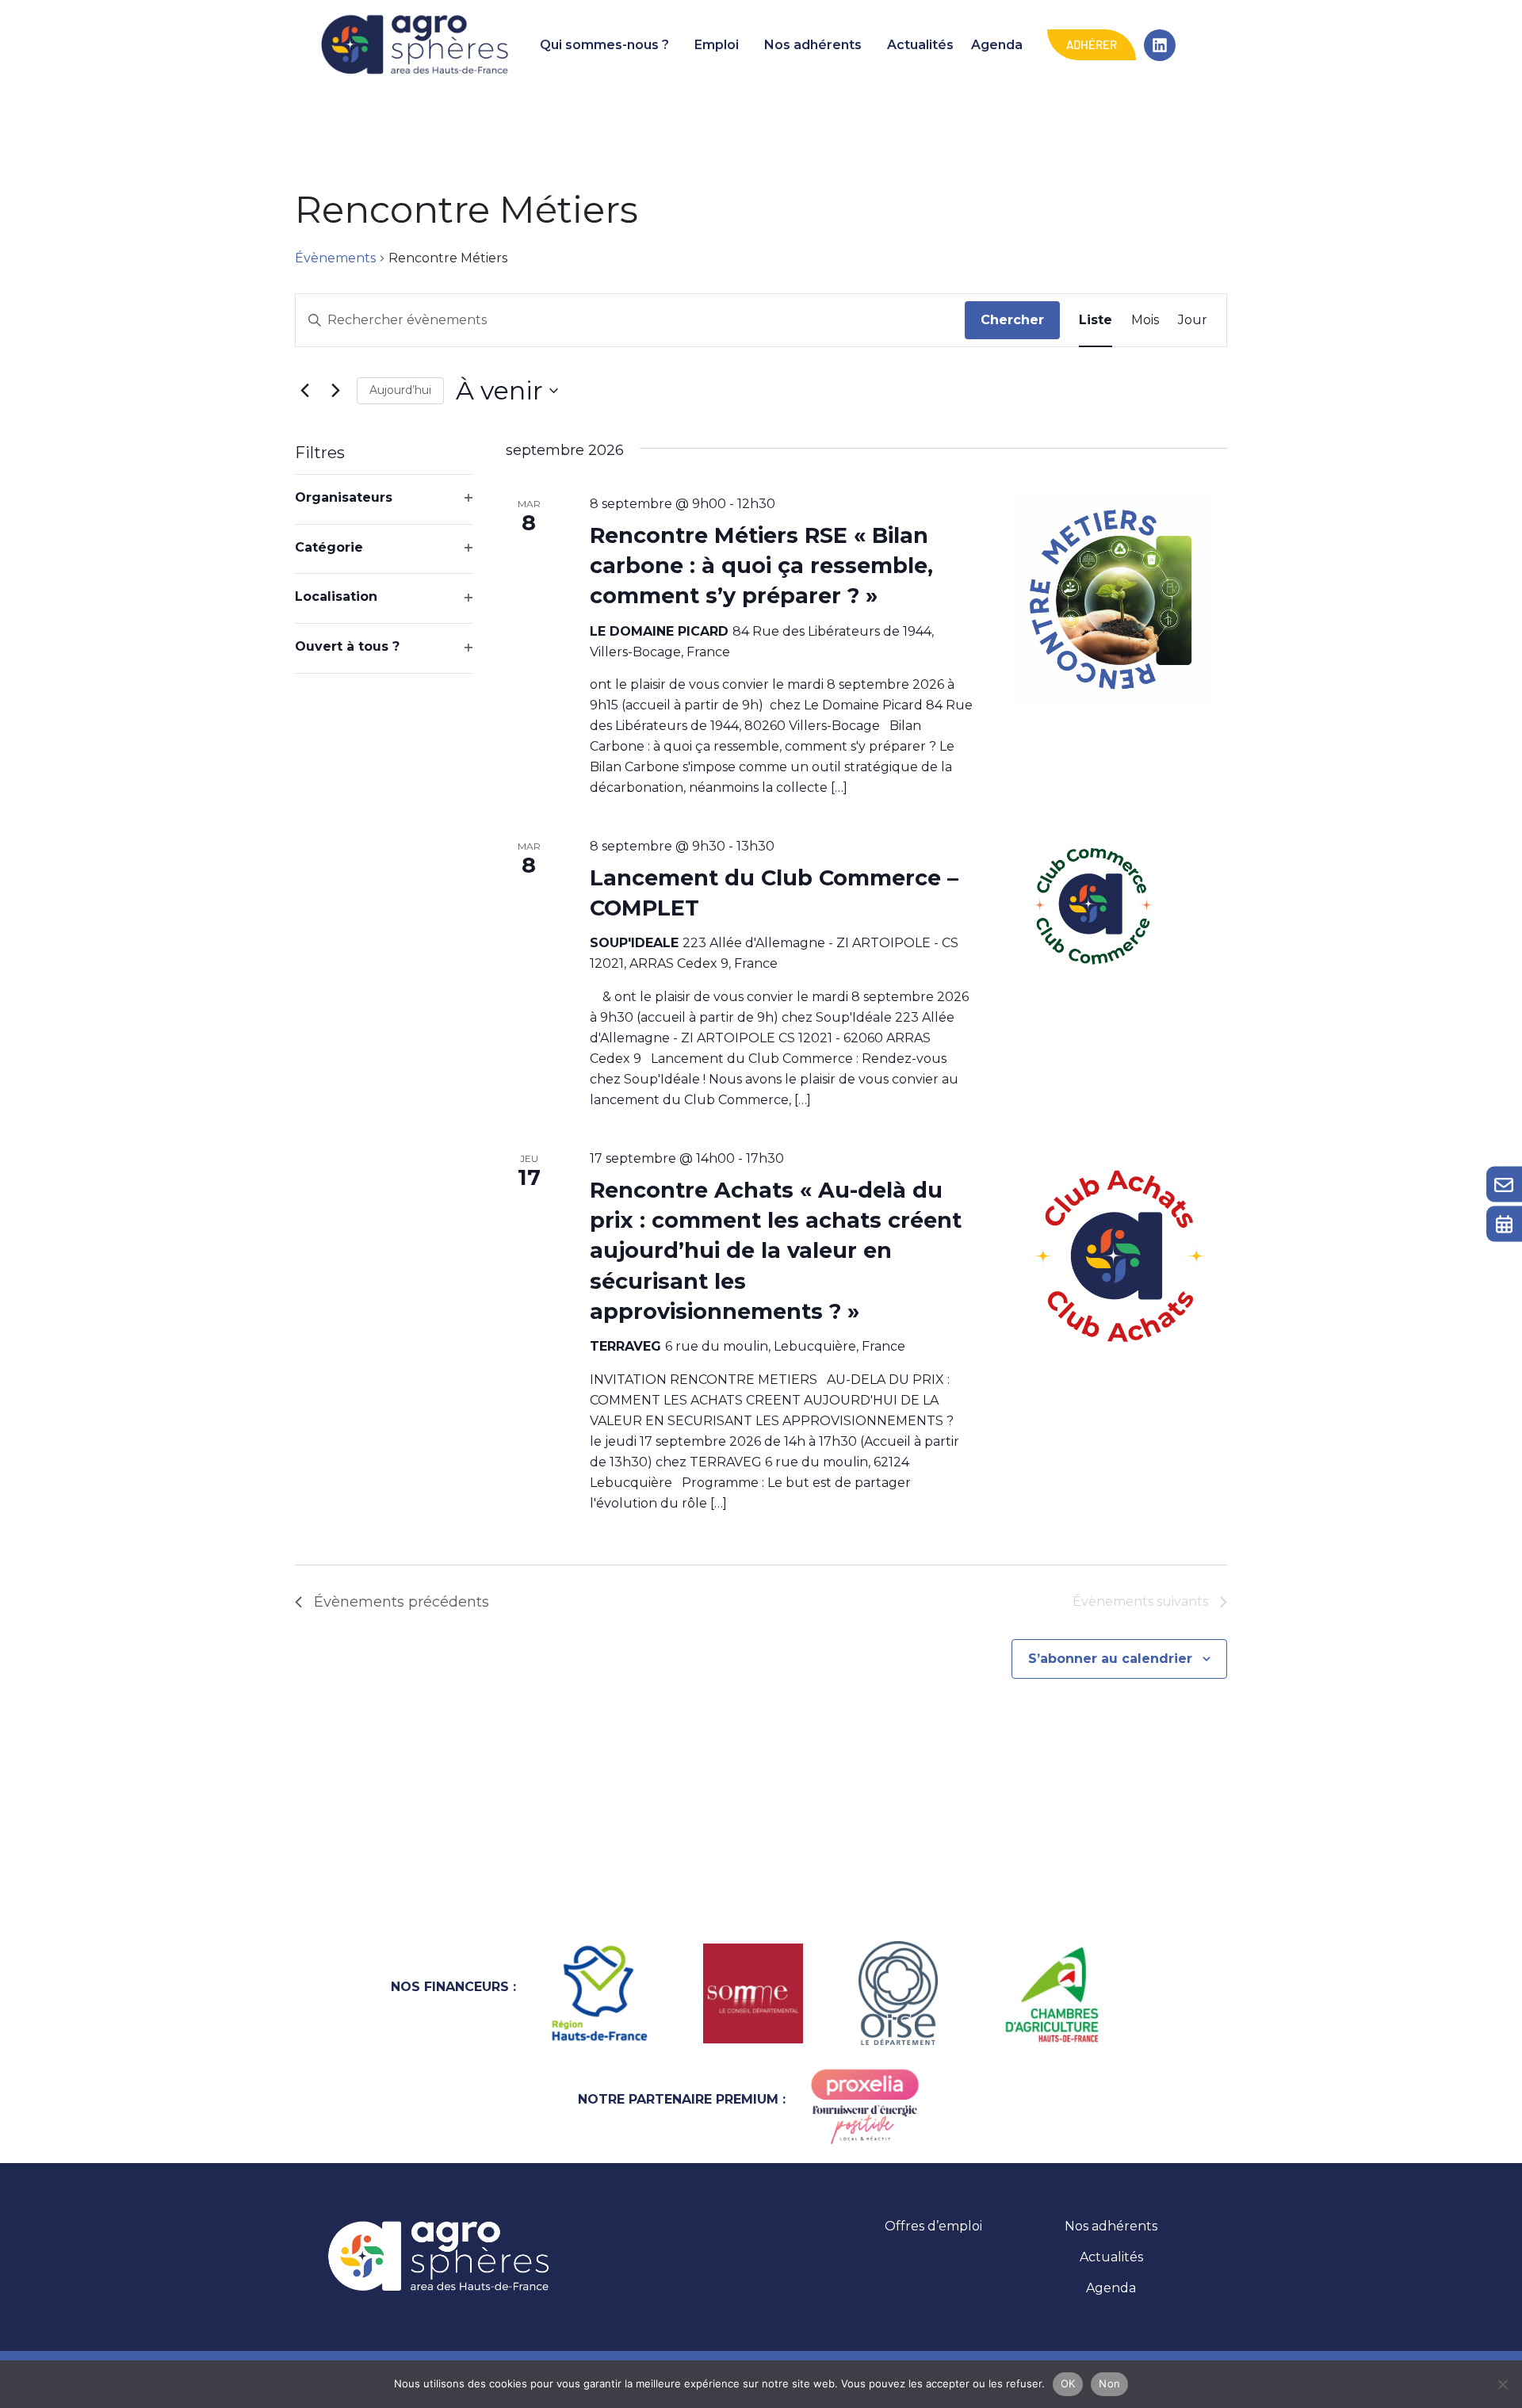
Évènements (335, 258)
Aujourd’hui (400, 390)
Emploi (717, 45)
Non (1109, 2383)
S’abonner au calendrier (1110, 1659)
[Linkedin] (1160, 45)
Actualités (920, 45)
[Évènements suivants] (335, 391)
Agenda (997, 45)
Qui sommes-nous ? (604, 45)
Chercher (1012, 320)
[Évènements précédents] (304, 391)
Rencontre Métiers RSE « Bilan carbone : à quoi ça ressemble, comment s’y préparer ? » (761, 566)
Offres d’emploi (933, 2226)
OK (1068, 2383)
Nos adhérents (813, 45)
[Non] (1502, 2384)
